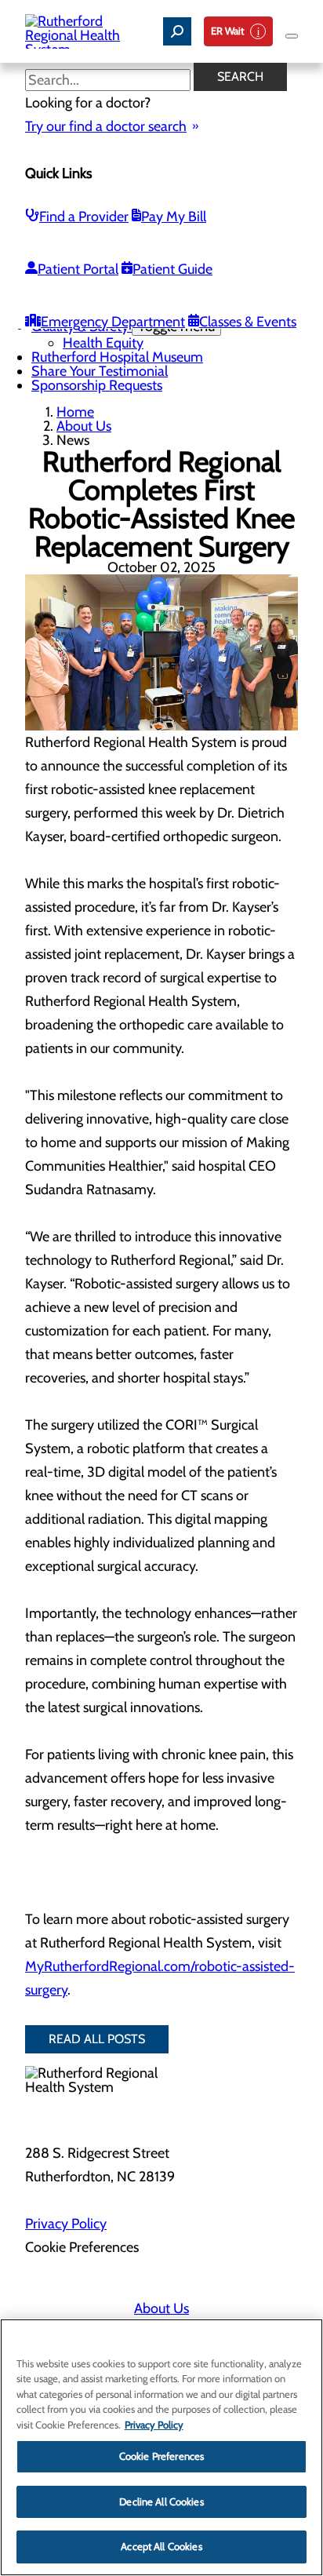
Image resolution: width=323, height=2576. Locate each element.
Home (75, 412)
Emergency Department (113, 322)
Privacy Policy (66, 2224)
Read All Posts (97, 2039)
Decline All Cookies (161, 2501)
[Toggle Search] (177, 31)
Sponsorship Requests (97, 385)
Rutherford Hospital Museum (117, 357)
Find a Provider (84, 217)
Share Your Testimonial (100, 371)
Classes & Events (248, 322)
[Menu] (292, 36)
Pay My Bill (174, 217)
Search (240, 77)
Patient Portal (78, 269)
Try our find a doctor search (106, 126)
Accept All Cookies (161, 2546)
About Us (84, 426)
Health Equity (103, 343)
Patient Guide (172, 269)
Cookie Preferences (161, 2456)
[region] (161, 2447)
